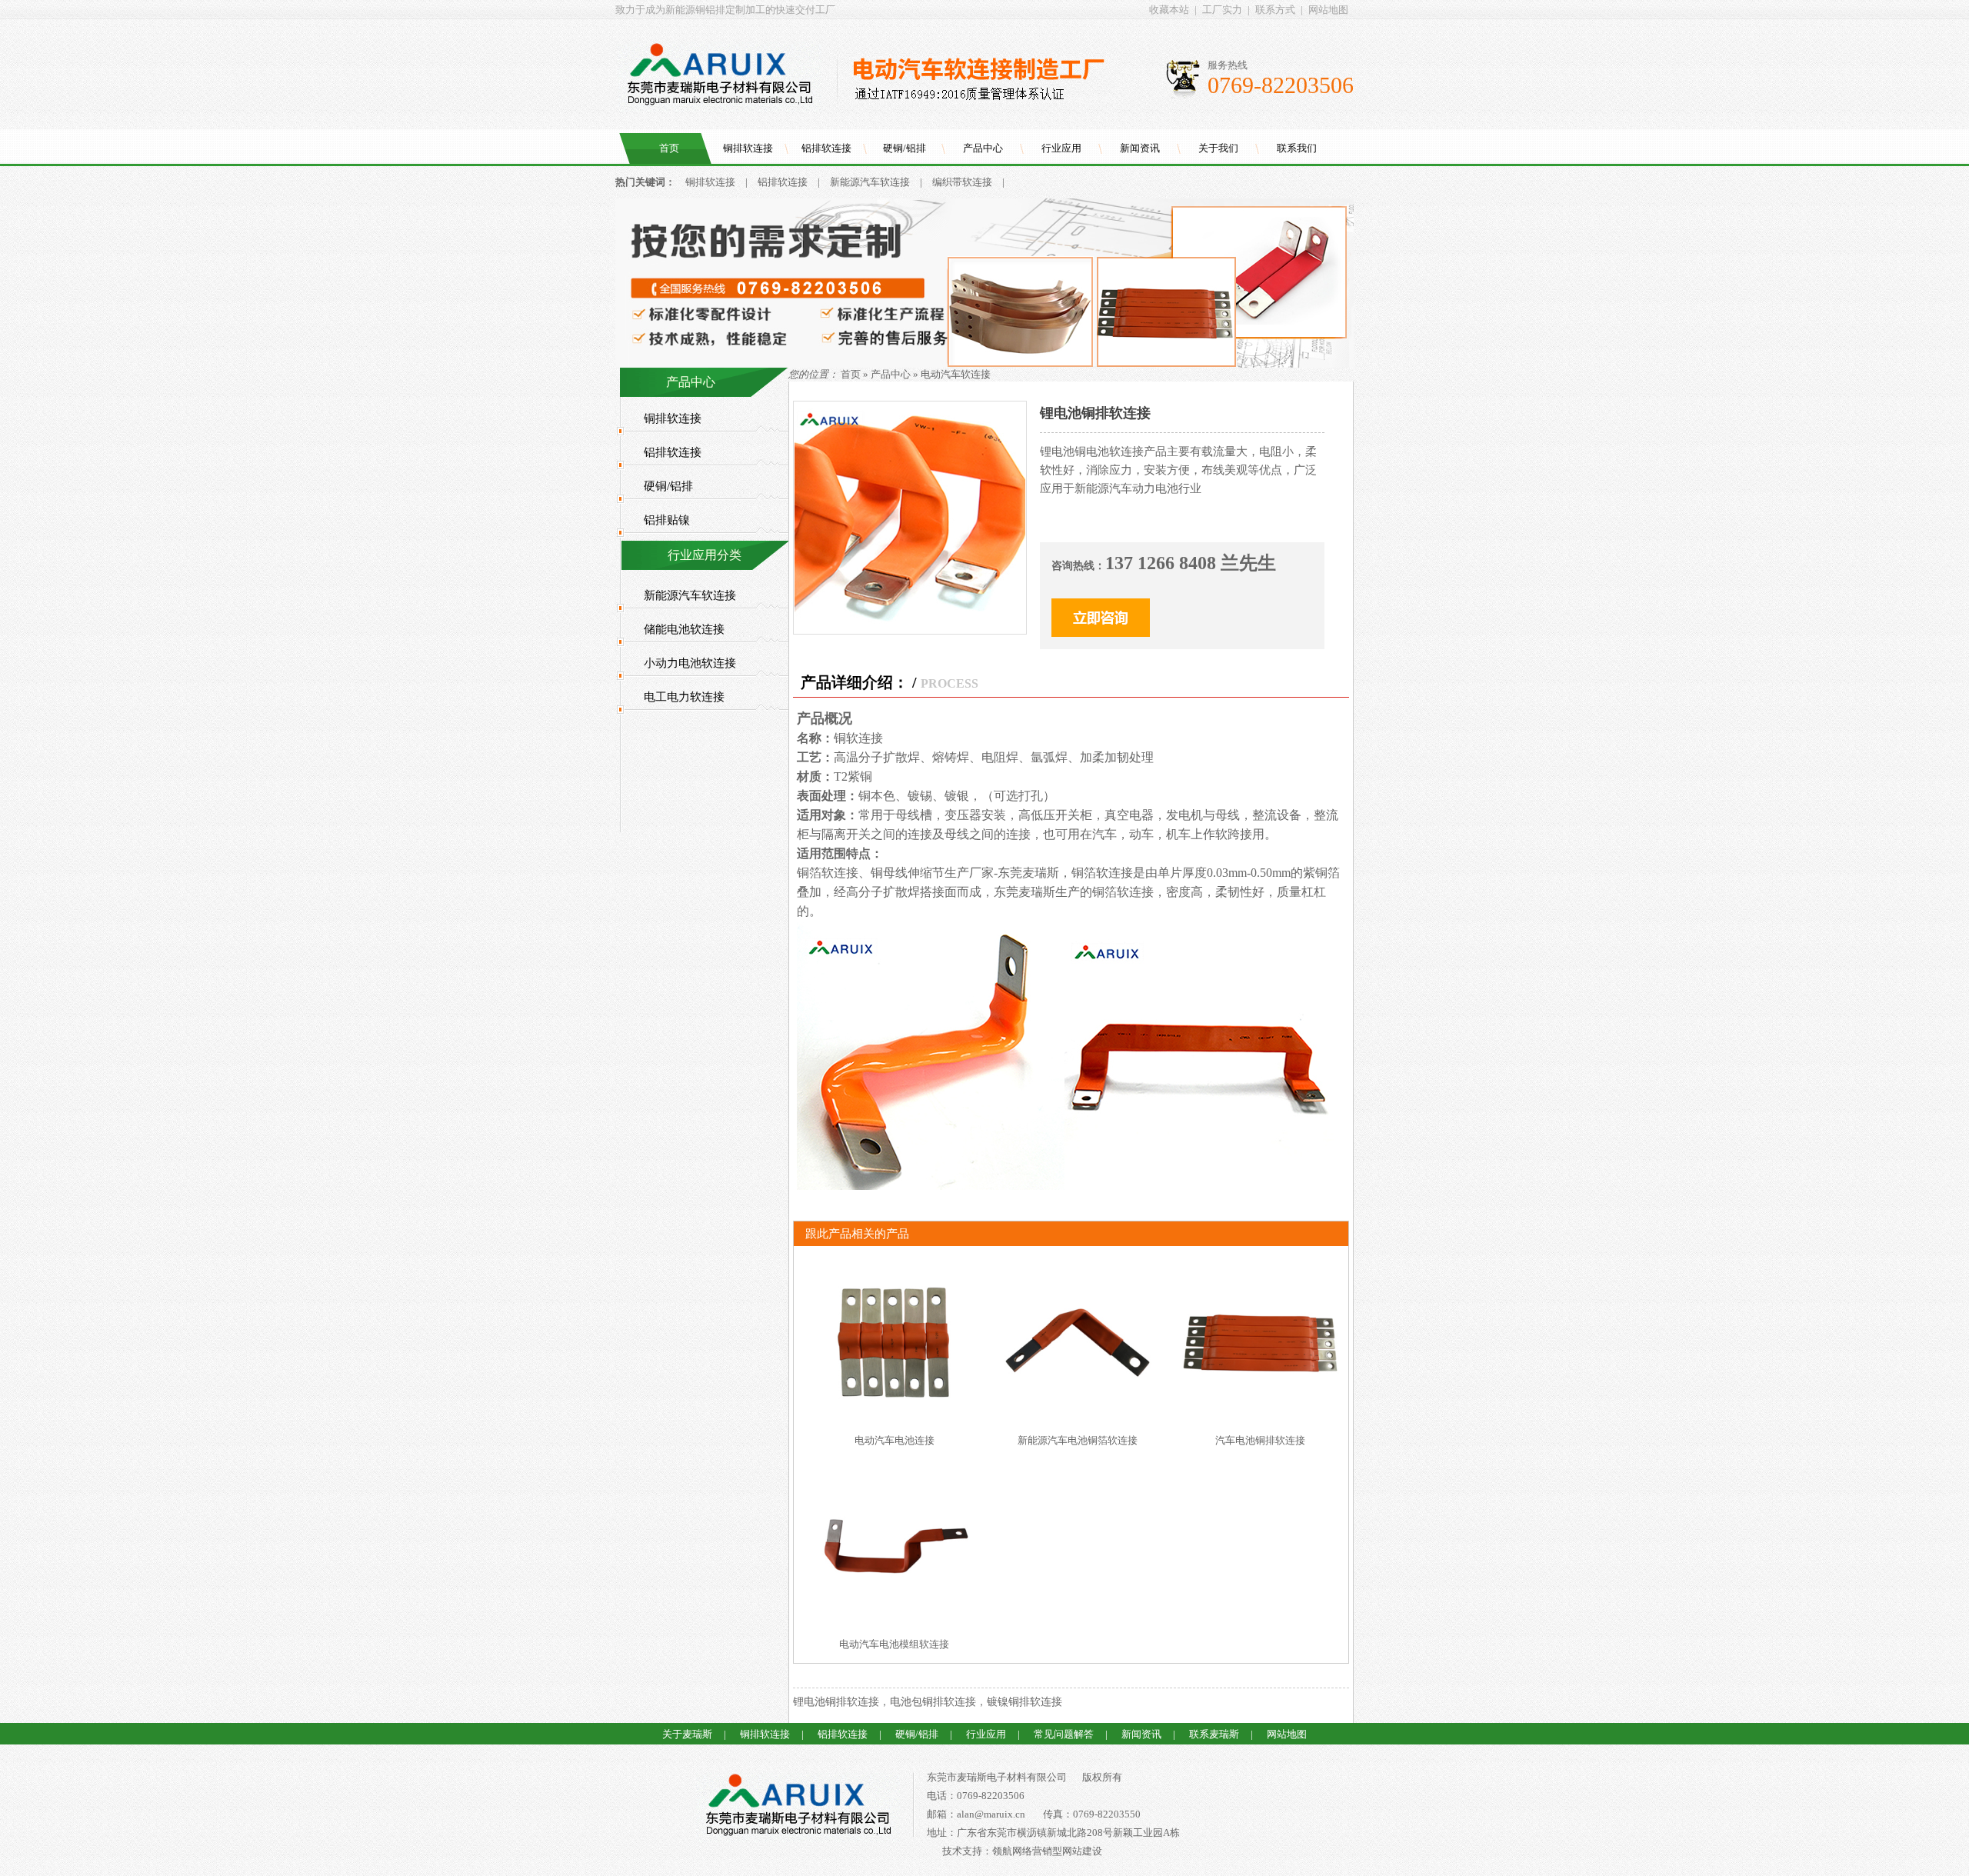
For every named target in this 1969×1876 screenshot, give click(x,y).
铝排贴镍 (667, 520)
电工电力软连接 (684, 697)
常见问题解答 (1064, 1734)
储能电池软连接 (684, 629)
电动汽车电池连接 (895, 1440)
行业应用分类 (705, 555)
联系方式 (1275, 10)
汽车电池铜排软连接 (1260, 1440)
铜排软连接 (748, 148)
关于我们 (1218, 148)
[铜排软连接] (984, 364)
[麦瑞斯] (798, 1808)
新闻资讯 (1140, 148)
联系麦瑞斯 (1214, 1734)
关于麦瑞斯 (687, 1734)
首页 (669, 148)
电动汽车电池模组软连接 (894, 1644)
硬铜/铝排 (905, 148)
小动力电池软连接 (690, 663)
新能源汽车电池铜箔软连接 (1078, 1440)
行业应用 (1061, 148)
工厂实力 (1222, 10)
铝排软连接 (826, 148)
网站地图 (1328, 10)
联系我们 (1297, 148)
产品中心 (983, 148)
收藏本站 (1169, 10)
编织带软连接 (962, 182)
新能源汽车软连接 (870, 182)
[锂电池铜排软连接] (910, 630)
